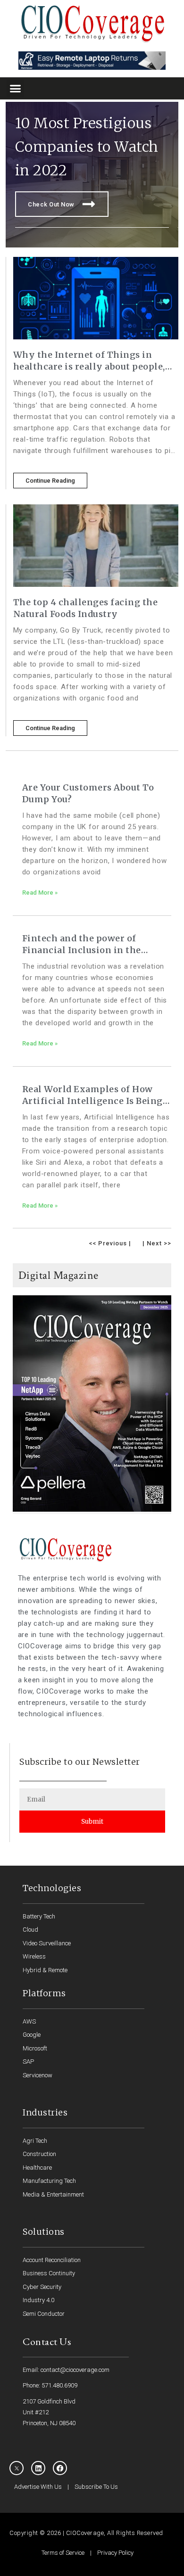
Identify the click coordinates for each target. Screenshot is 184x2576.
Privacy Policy (115, 2553)
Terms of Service (63, 2553)
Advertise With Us (38, 2487)
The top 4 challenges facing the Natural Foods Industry (86, 608)
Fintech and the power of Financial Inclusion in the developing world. (82, 944)
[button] (16, 89)
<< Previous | (110, 1243)
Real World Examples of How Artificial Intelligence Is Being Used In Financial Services (92, 1095)
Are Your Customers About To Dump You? (88, 793)
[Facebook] (60, 2468)
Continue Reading (50, 481)
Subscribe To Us (96, 2487)
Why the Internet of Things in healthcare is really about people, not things (89, 361)
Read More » (40, 893)
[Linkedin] (38, 2468)
